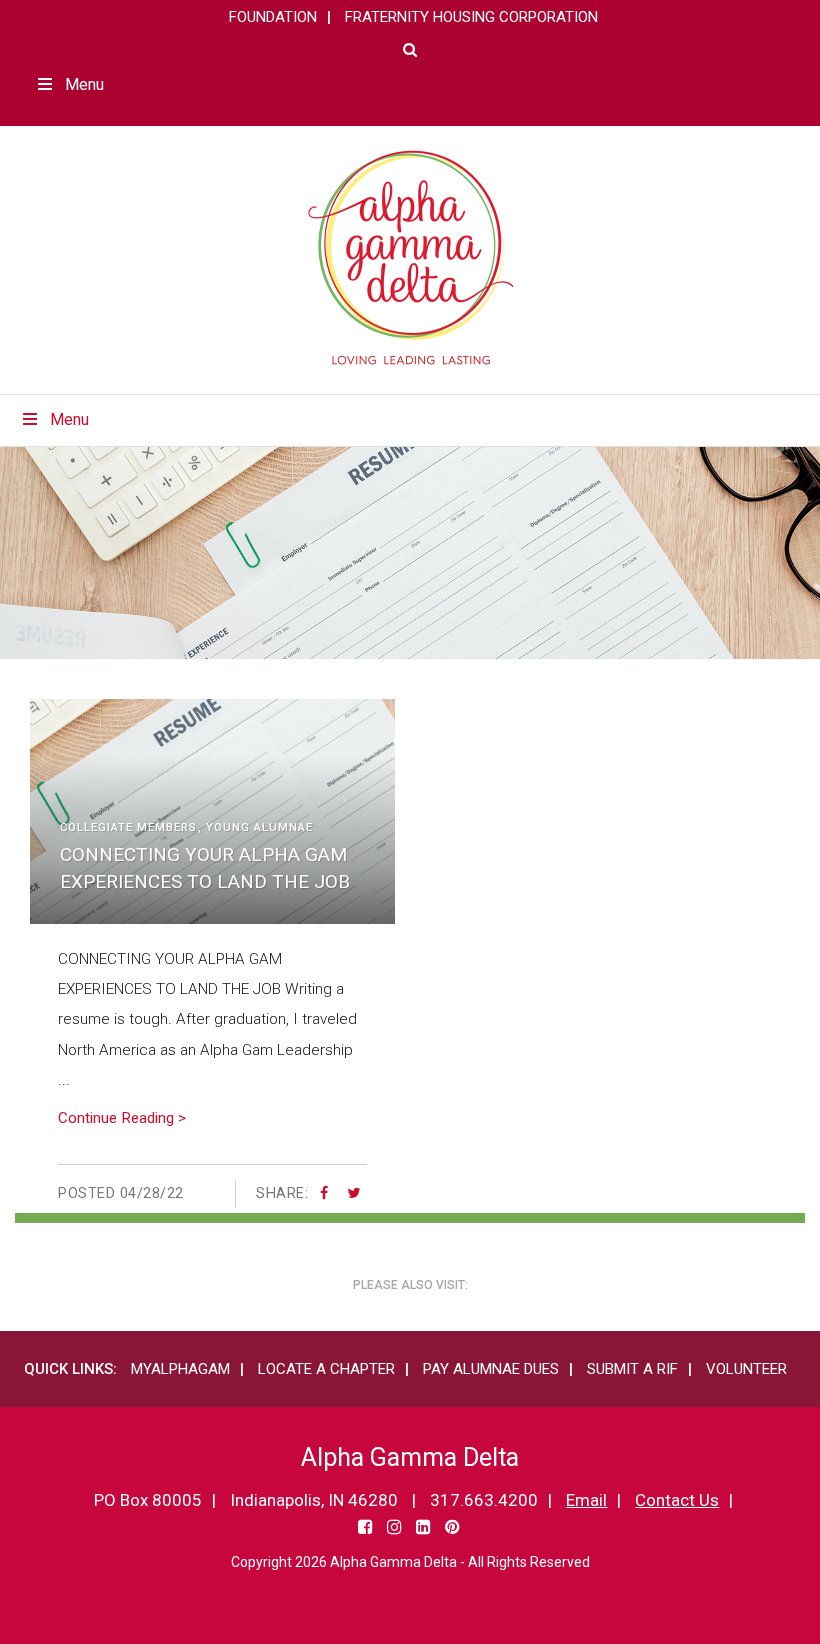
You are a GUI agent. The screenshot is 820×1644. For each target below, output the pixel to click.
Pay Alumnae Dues (491, 1369)
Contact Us (677, 1500)
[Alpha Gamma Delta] (410, 257)
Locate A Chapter (326, 1369)
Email (586, 1500)
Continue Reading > (122, 1118)
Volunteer (746, 1369)
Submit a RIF (632, 1369)
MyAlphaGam (180, 1369)
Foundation (273, 17)
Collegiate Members (128, 827)
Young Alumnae (259, 827)
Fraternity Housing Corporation (471, 17)
